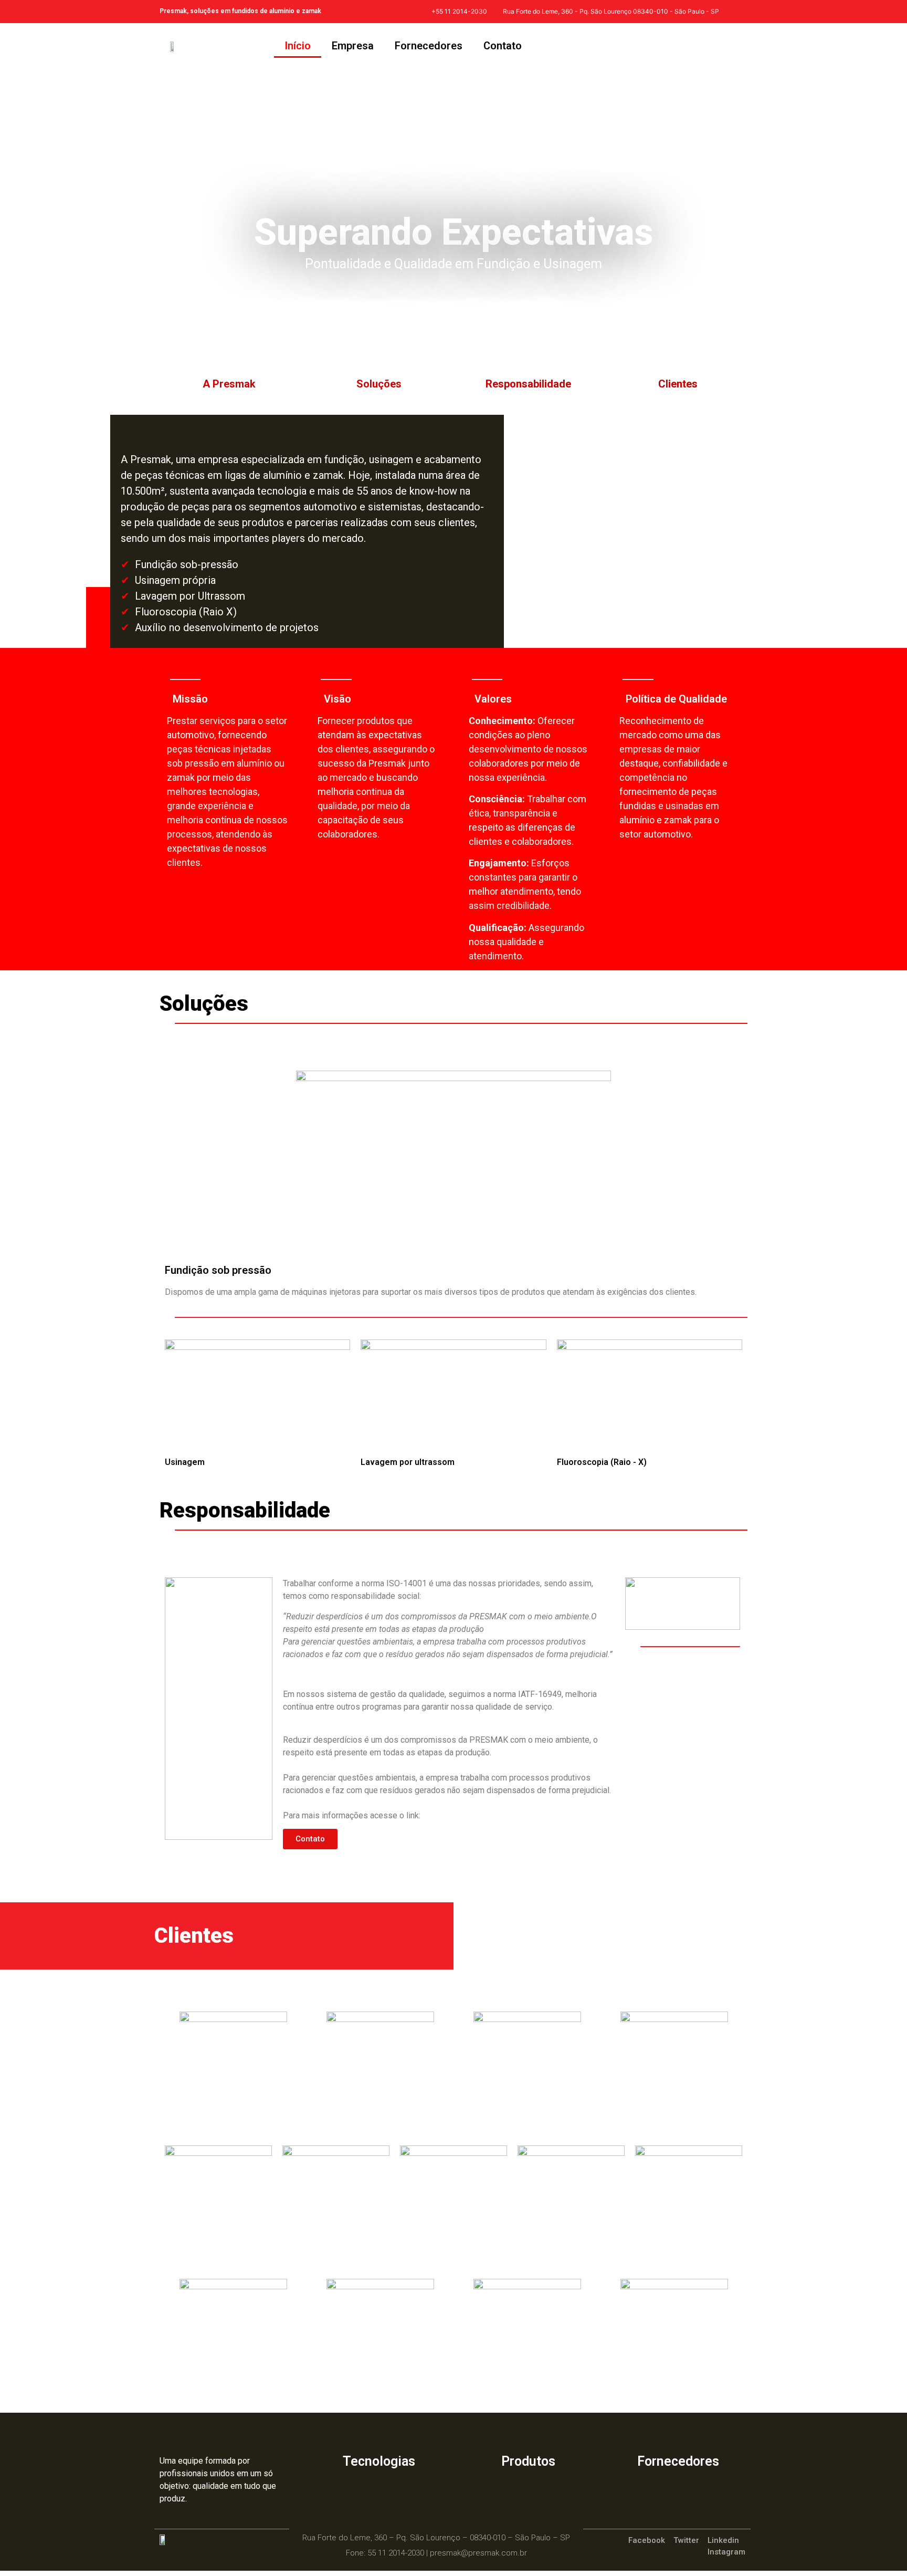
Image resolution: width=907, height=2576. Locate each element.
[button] (310, 1839)
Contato (503, 46)
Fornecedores (429, 46)
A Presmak (229, 384)
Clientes (678, 384)
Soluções (379, 384)
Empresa (353, 46)
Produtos (528, 2461)
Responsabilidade (528, 384)
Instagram (726, 2552)
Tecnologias (379, 2461)
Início (298, 46)
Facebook (650, 2540)
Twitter (689, 2540)
